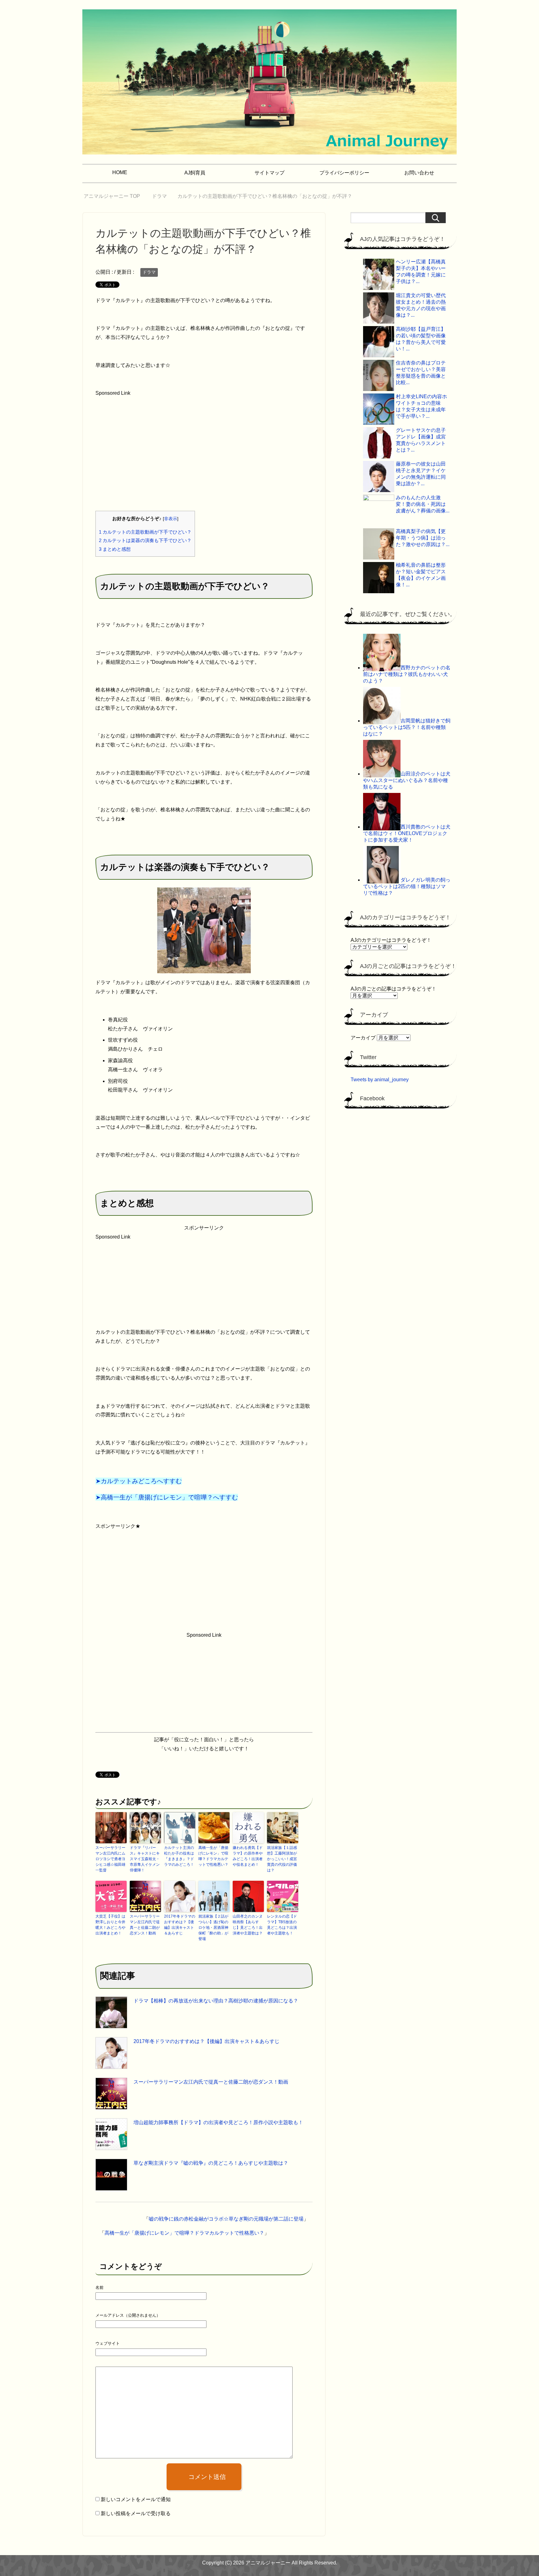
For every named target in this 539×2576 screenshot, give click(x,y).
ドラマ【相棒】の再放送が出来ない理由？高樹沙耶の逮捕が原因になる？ (216, 2001)
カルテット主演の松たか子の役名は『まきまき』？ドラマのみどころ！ (179, 1856)
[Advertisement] (142, 464)
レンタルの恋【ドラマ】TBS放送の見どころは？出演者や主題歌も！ (282, 1925)
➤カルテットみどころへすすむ (139, 1481)
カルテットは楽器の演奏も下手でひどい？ (145, 540)
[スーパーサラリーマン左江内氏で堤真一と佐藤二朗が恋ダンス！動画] (111, 2094)
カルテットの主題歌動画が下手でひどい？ (145, 532)
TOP (116, 196)
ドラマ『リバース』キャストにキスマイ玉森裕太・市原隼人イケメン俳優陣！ (145, 1859)
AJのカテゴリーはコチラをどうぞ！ (391, 940)
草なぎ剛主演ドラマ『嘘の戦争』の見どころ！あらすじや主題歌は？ (211, 2163)
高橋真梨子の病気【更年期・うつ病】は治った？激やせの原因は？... (423, 538)
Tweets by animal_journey (380, 1080)
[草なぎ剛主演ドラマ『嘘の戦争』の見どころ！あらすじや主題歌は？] (111, 2175)
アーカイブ (363, 1038)
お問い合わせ (419, 173)
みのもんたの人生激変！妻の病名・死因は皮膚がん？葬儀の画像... (423, 504)
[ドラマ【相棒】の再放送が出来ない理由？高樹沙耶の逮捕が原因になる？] (111, 2012)
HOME (120, 172)
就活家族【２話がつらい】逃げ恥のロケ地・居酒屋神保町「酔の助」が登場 (213, 1928)
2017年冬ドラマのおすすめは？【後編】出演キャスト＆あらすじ (180, 1925)
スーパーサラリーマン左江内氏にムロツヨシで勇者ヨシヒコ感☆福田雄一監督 (110, 1859)
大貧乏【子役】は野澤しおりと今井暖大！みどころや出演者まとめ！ (110, 1925)
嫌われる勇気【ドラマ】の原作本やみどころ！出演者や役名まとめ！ (248, 1856)
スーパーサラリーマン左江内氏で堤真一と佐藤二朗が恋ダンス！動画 (145, 1925)
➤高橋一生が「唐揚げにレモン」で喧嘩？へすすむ (167, 1497)
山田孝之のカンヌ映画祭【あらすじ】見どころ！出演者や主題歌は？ (248, 1925)
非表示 (171, 519)
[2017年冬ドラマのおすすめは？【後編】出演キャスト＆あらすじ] (111, 2053)
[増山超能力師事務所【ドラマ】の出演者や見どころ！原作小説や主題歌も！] (111, 2134)
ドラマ (149, 272)
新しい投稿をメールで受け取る (136, 2513)
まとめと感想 (115, 549)
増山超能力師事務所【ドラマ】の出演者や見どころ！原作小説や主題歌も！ (218, 2122)
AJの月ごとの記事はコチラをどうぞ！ (393, 989)
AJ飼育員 (195, 173)
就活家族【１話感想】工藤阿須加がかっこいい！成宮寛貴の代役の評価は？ (282, 1859)
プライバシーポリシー (344, 173)
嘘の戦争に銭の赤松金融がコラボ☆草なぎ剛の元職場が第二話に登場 (226, 2219)
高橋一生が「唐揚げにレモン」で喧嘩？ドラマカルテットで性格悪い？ (213, 1856)
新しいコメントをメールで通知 (136, 2499)
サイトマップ (269, 173)
